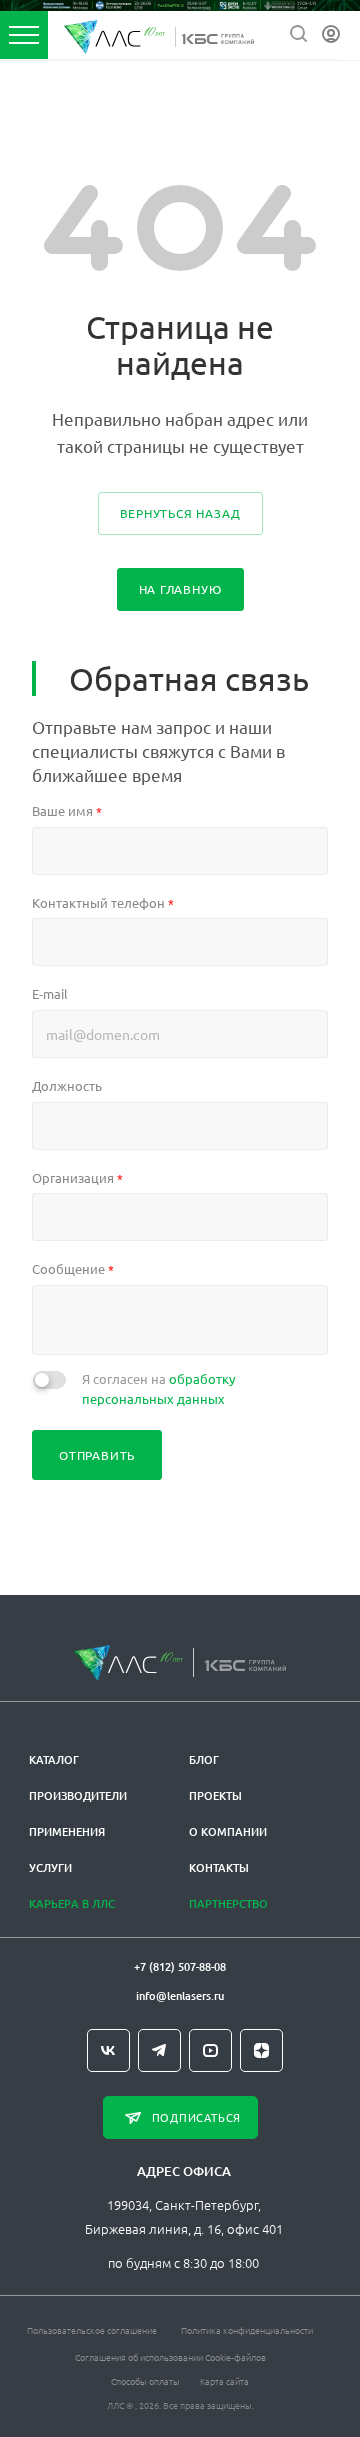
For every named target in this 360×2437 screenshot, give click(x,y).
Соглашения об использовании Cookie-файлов (170, 2356)
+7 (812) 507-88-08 (180, 1966)
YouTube (210, 2050)
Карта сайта (224, 2380)
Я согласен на (158, 1388)
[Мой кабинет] (331, 34)
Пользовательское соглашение (92, 2329)
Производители (78, 1795)
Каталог (54, 1759)
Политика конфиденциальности (247, 2329)
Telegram (159, 2050)
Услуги (50, 1867)
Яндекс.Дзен (261, 2050)
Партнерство (228, 1903)
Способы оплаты (145, 2380)
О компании (228, 1831)
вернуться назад (180, 513)
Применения (67, 1831)
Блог (204, 1759)
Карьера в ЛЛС (72, 1903)
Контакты (219, 1867)
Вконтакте (108, 2050)
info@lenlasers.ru (180, 1995)
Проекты (215, 1795)
